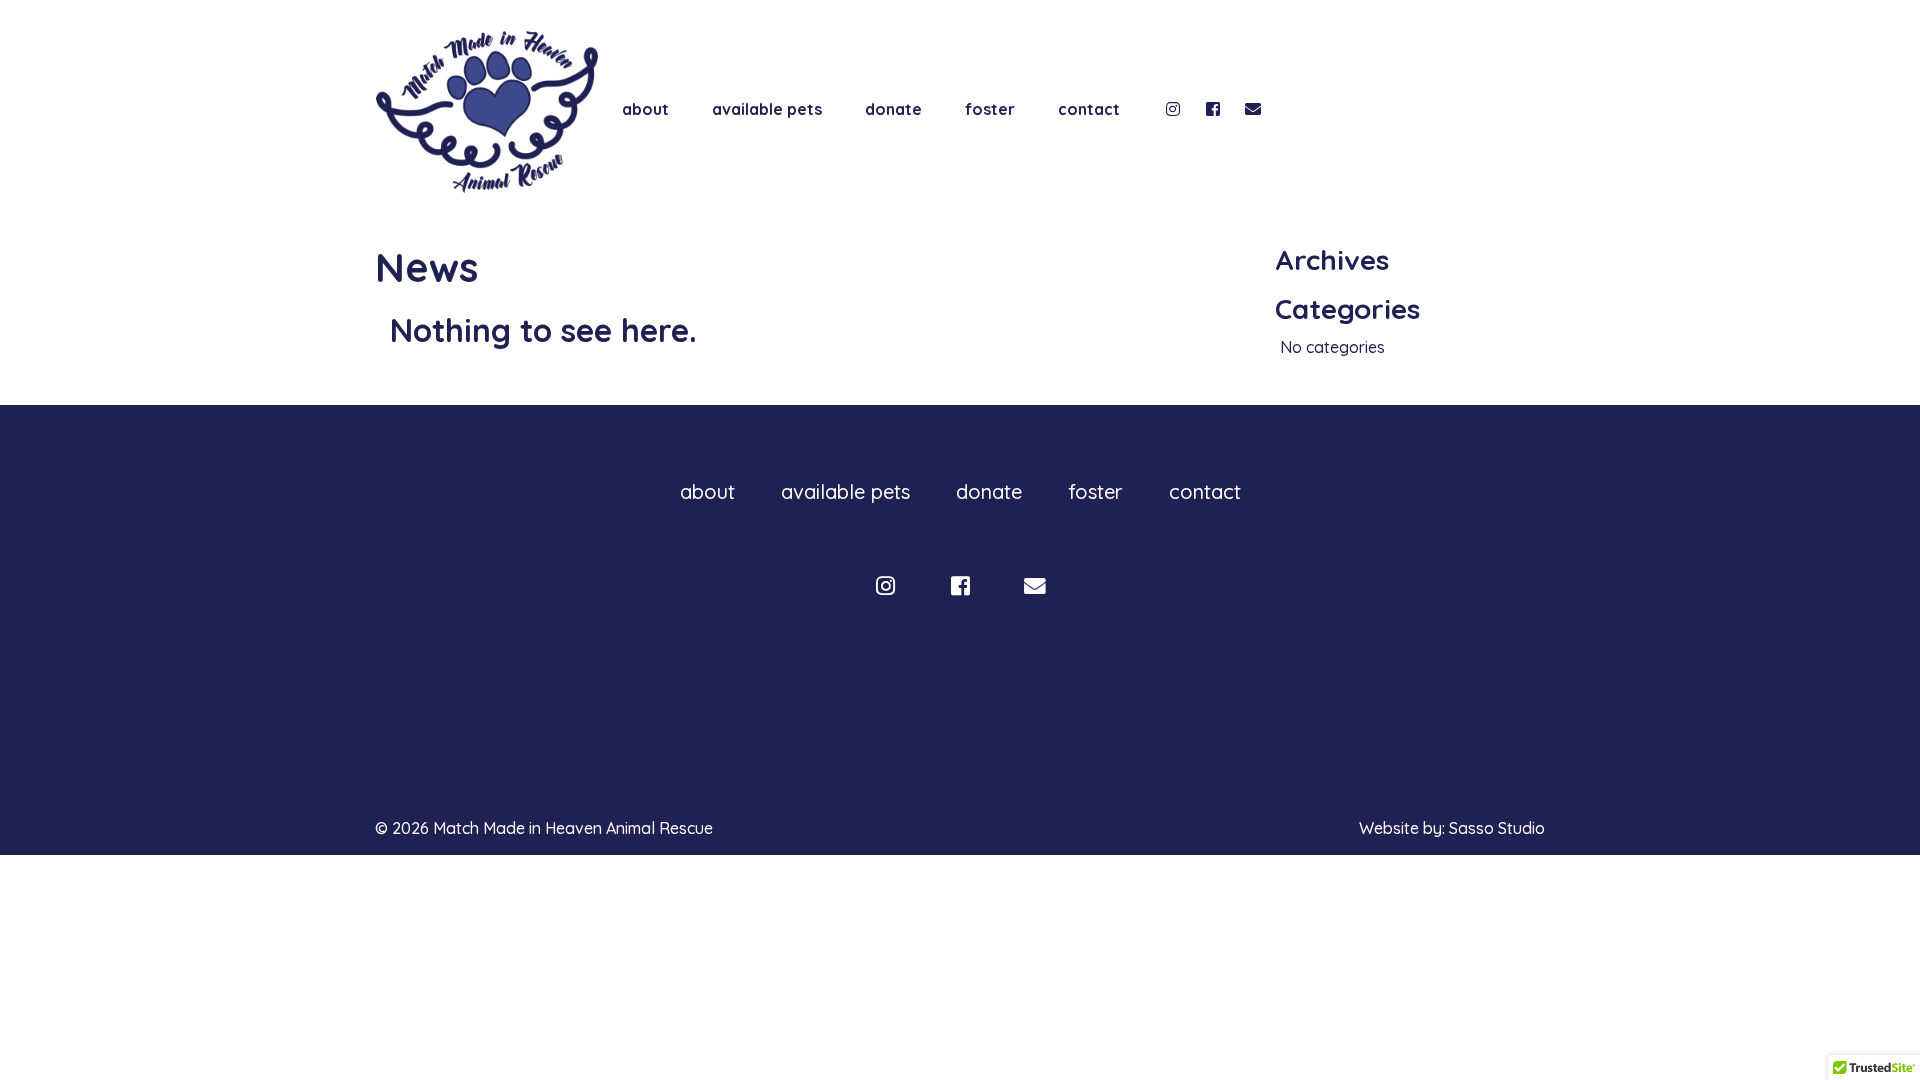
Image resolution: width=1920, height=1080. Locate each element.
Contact (1089, 109)
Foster (990, 109)
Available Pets (767, 109)
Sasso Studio (1497, 828)
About (645, 109)
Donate (893, 109)
